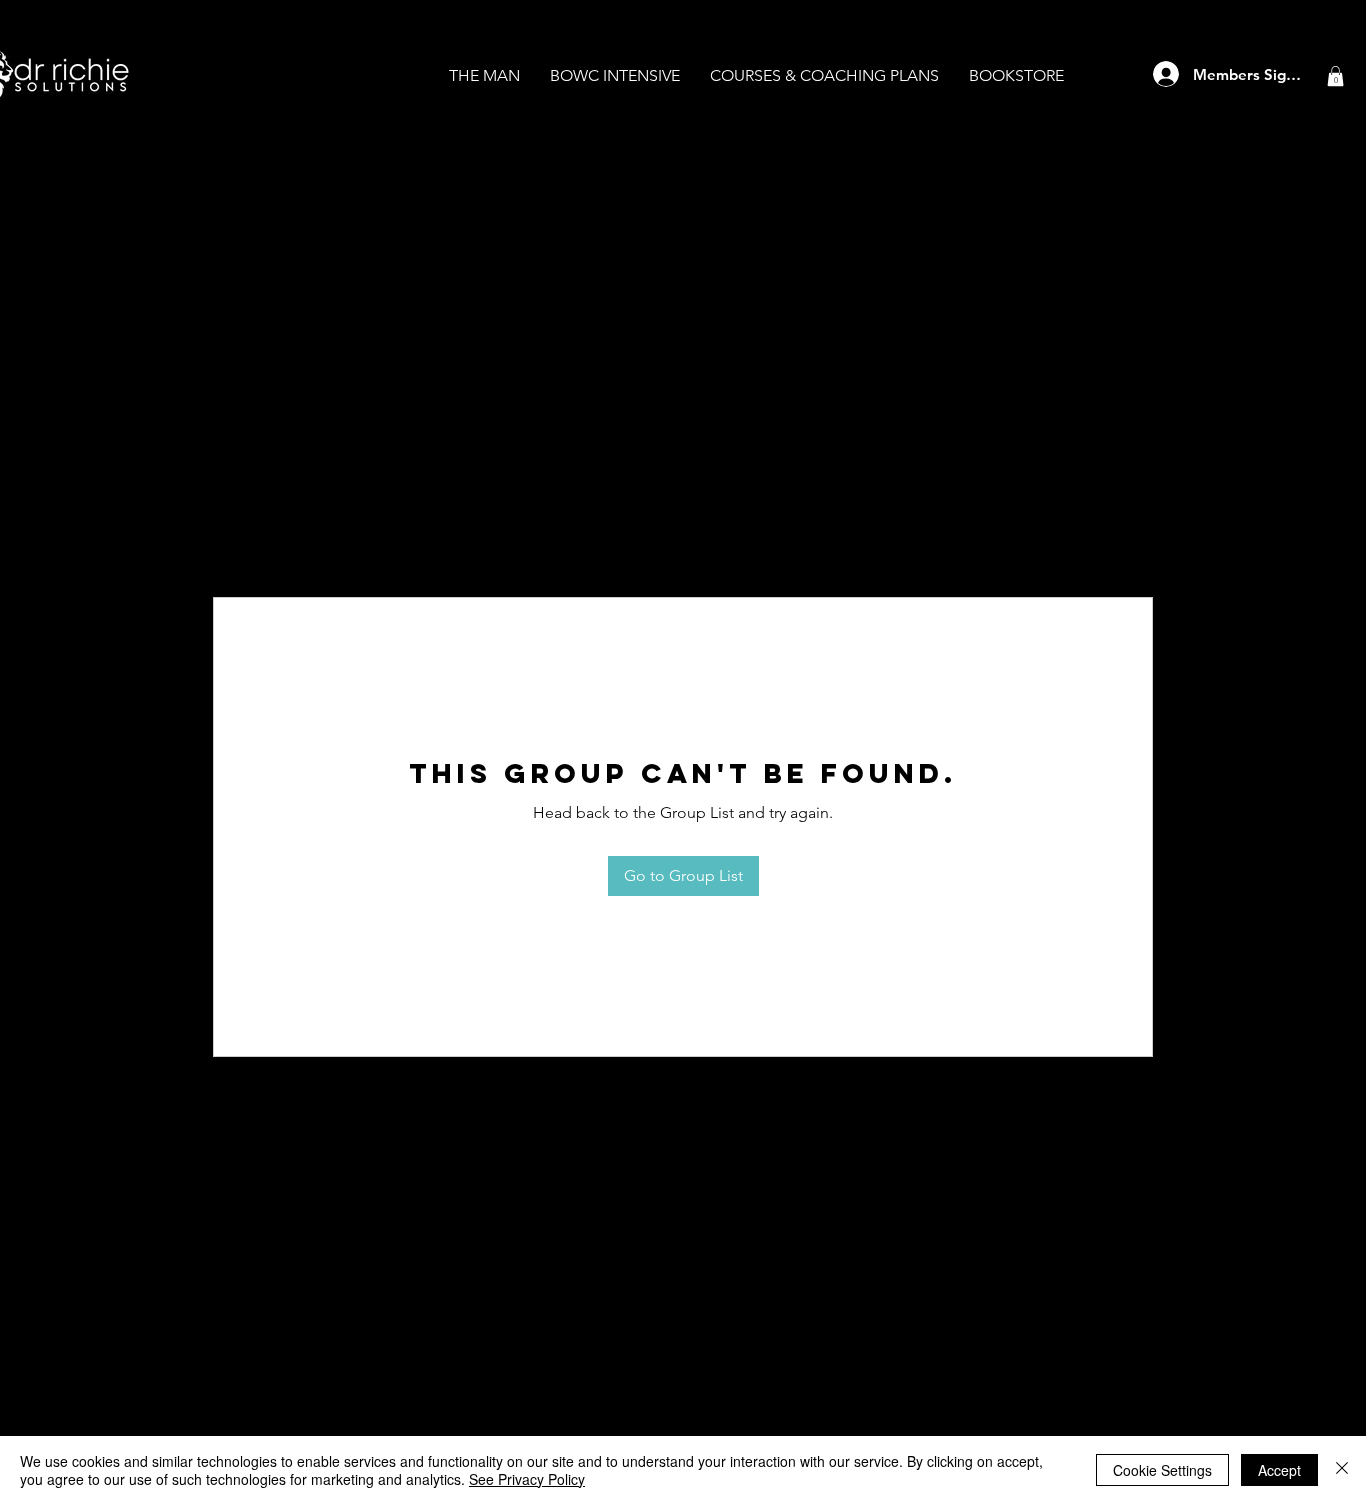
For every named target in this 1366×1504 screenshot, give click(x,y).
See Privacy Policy (527, 1479)
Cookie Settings (1162, 1470)
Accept (1279, 1470)
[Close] (1342, 1470)
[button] (1335, 76)
